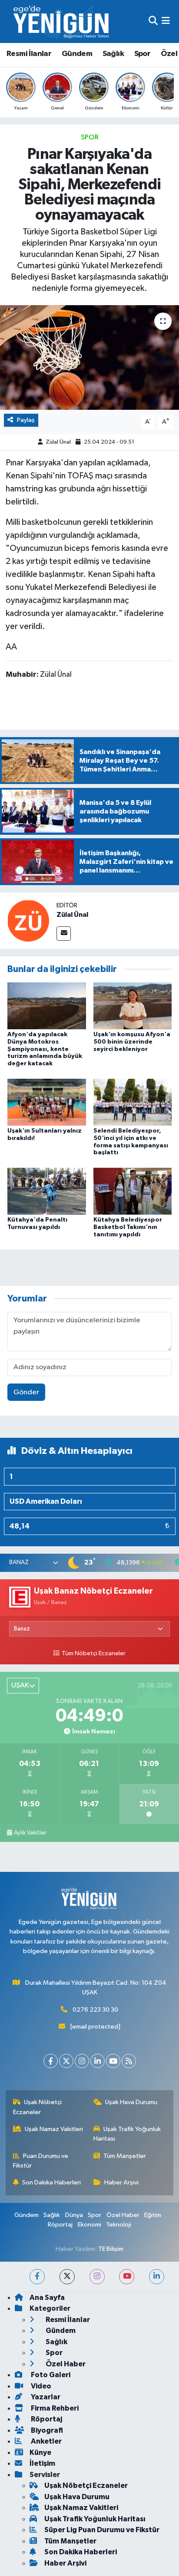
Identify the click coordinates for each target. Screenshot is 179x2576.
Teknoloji (119, 2225)
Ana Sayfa (47, 2298)
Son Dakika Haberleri (51, 2182)
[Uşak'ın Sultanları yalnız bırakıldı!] (47, 1102)
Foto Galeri (50, 2375)
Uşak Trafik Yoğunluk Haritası (127, 2134)
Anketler (46, 2441)
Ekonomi (89, 2225)
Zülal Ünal (58, 442)
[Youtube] (113, 2061)
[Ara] (153, 21)
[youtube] (127, 2277)
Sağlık (113, 54)
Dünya (74, 2215)
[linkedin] (157, 2277)
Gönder (26, 1392)
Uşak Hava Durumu (131, 2102)
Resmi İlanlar (29, 54)
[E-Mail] (64, 934)
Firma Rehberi (54, 2408)
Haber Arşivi (121, 2182)
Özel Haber (123, 2215)
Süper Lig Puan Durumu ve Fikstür (102, 2530)
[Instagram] (82, 2061)
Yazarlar (45, 2397)
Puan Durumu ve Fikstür (41, 2161)
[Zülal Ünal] (28, 921)
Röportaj (60, 2225)
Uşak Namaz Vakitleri (54, 2129)
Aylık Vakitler (30, 1833)
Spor (143, 54)
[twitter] (67, 2277)
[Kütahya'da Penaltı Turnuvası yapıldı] (47, 1191)
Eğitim (153, 2215)
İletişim (42, 2463)
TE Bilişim (111, 2249)
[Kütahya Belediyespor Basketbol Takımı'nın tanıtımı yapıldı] (133, 1191)
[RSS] (129, 2061)
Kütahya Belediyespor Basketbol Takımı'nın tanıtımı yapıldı (128, 1227)
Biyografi (46, 2430)
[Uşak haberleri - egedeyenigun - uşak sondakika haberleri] (62, 21)
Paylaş (26, 420)
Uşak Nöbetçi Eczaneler (38, 2107)
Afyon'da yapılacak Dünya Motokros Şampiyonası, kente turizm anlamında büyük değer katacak (45, 1049)
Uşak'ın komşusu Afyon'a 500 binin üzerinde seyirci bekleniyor (132, 1042)
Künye (40, 2452)
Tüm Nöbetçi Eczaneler (93, 1654)
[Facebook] (51, 2061)
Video (40, 2386)
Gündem (77, 54)
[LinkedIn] (98, 2061)
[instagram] (97, 2277)
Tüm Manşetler (125, 2156)
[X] (66, 2061)
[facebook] (37, 2277)
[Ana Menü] (166, 21)
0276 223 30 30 (95, 2010)
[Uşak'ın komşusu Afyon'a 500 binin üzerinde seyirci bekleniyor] (133, 1006)
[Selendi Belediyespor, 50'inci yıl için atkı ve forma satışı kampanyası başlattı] (133, 1102)
